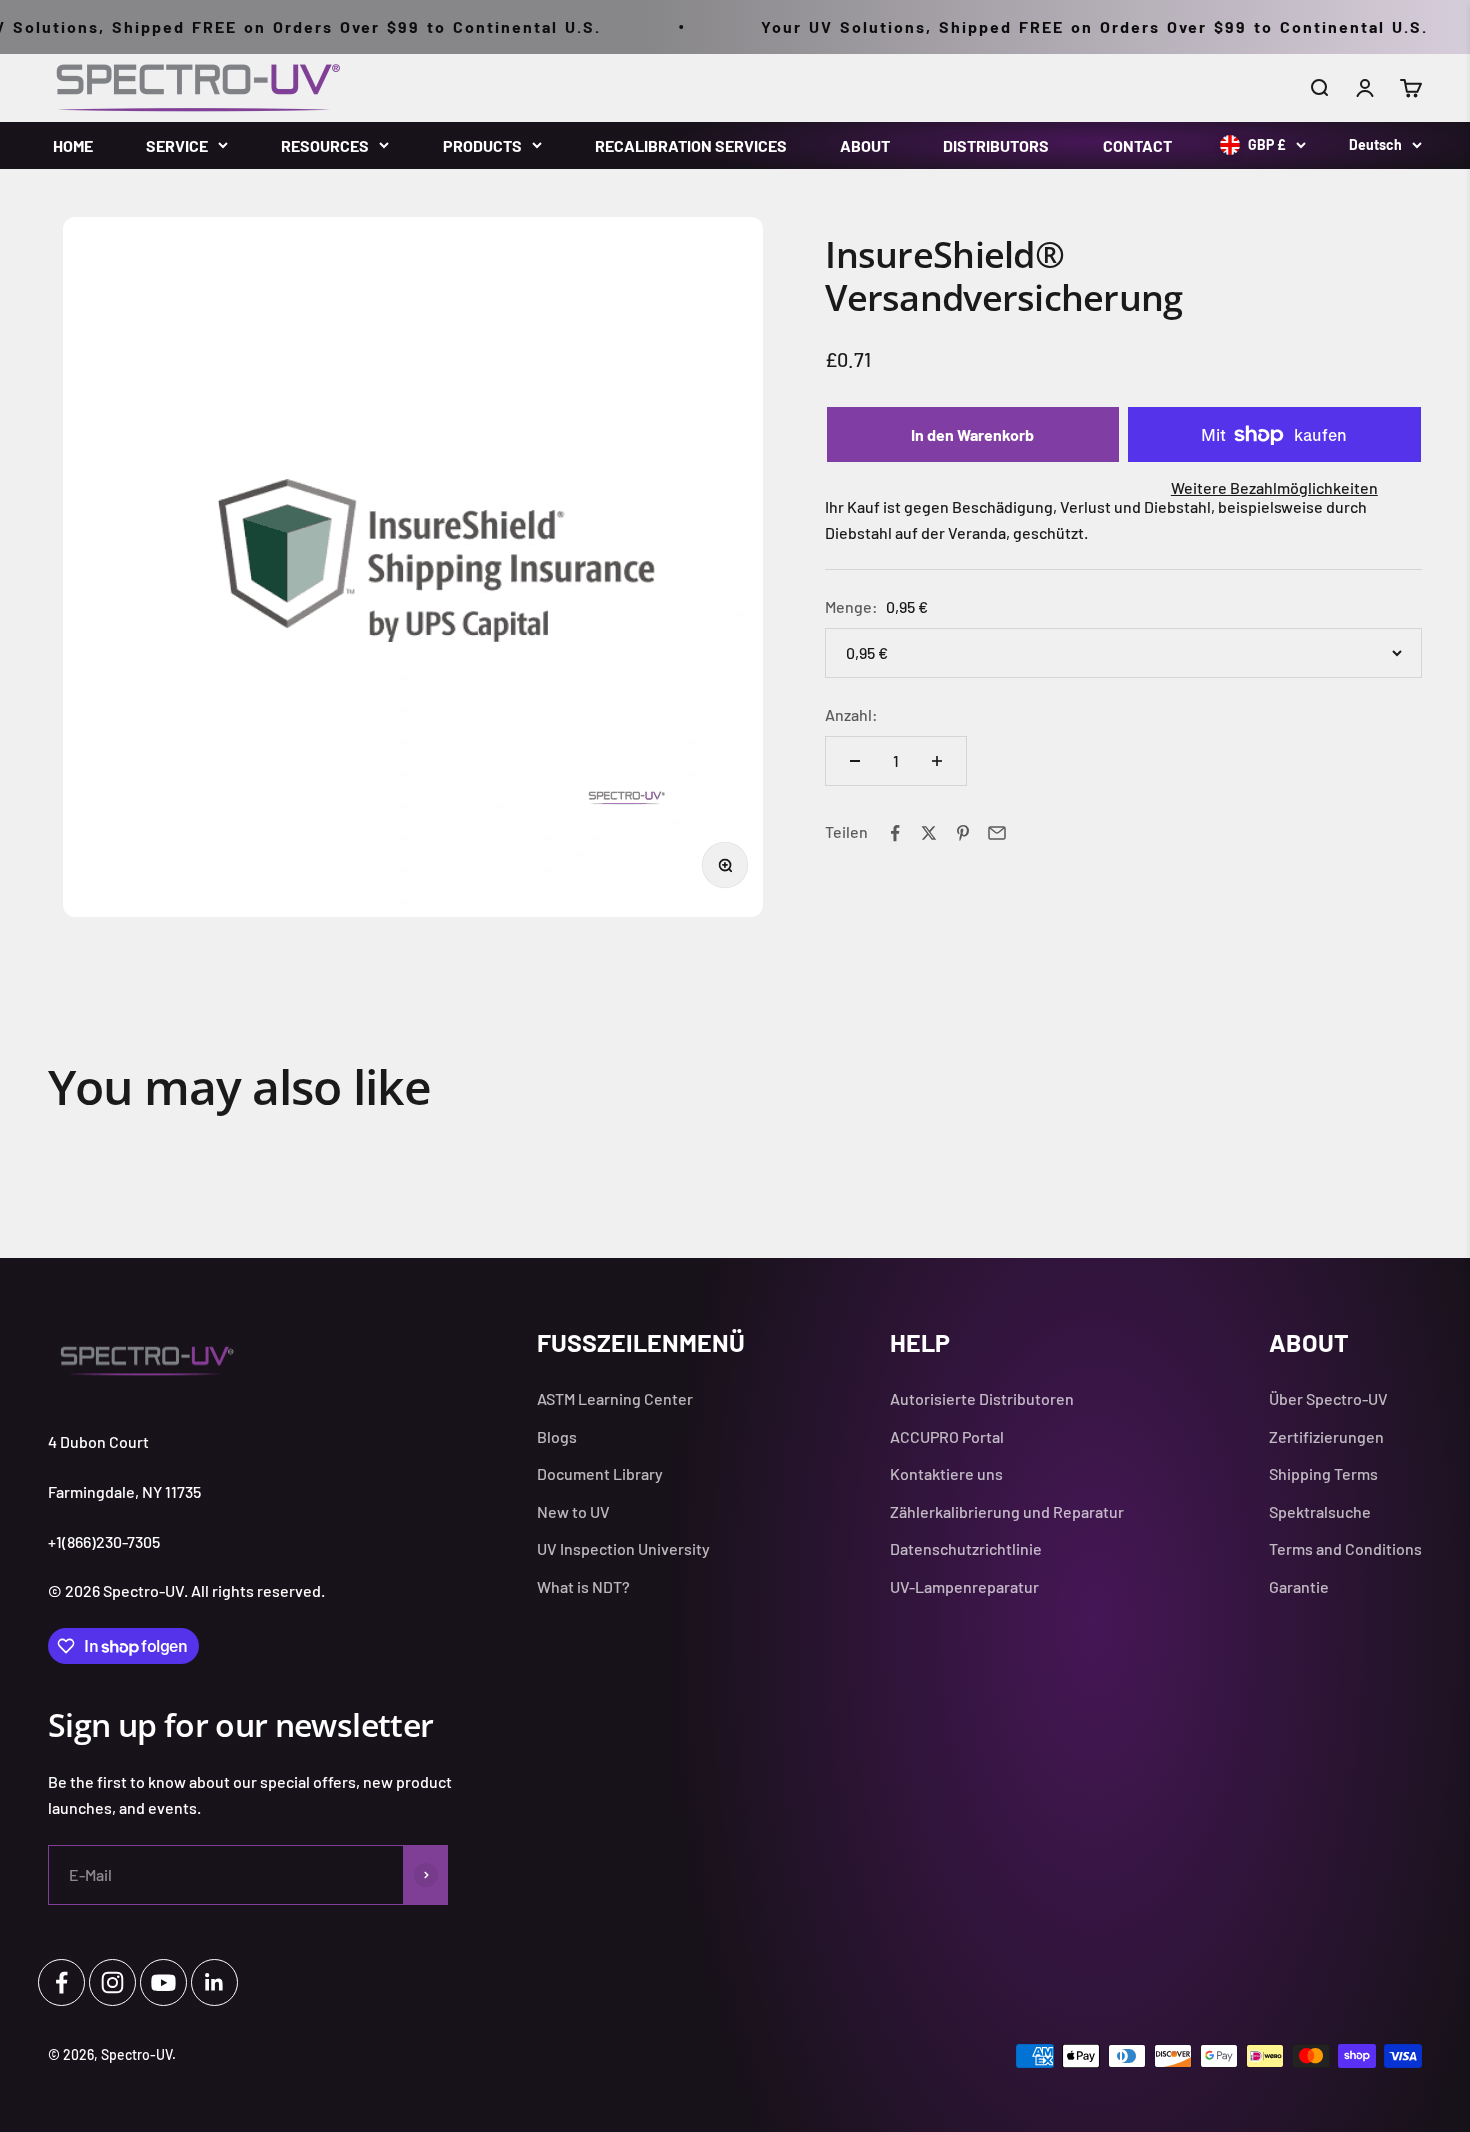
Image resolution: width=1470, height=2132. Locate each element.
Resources (325, 145)
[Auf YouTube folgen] (163, 1982)
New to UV (573, 1511)
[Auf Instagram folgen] (112, 1982)
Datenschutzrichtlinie (966, 1548)
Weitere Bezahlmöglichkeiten (1274, 488)
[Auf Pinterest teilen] (963, 833)
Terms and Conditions (1345, 1548)
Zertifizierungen (1326, 1436)
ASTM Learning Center (615, 1398)
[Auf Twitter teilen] (929, 833)
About (865, 145)
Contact (1137, 145)
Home (73, 145)
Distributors (996, 145)
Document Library (600, 1473)
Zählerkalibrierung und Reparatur (1007, 1511)
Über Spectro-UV (1328, 1398)
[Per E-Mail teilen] (997, 833)
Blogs (557, 1436)
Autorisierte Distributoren (982, 1398)
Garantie (1299, 1586)
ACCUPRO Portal (947, 1436)
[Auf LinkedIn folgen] (214, 1982)
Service (177, 145)
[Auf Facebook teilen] (895, 833)
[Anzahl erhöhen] (937, 761)
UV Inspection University (623, 1548)
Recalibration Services (691, 145)
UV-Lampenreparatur (964, 1586)
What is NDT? (583, 1586)
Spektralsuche (1320, 1511)
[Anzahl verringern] (855, 761)
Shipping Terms (1323, 1473)
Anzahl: (851, 714)
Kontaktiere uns (946, 1473)
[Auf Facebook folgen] (61, 1982)
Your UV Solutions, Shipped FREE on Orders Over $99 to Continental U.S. (1056, 26)
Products (482, 145)
